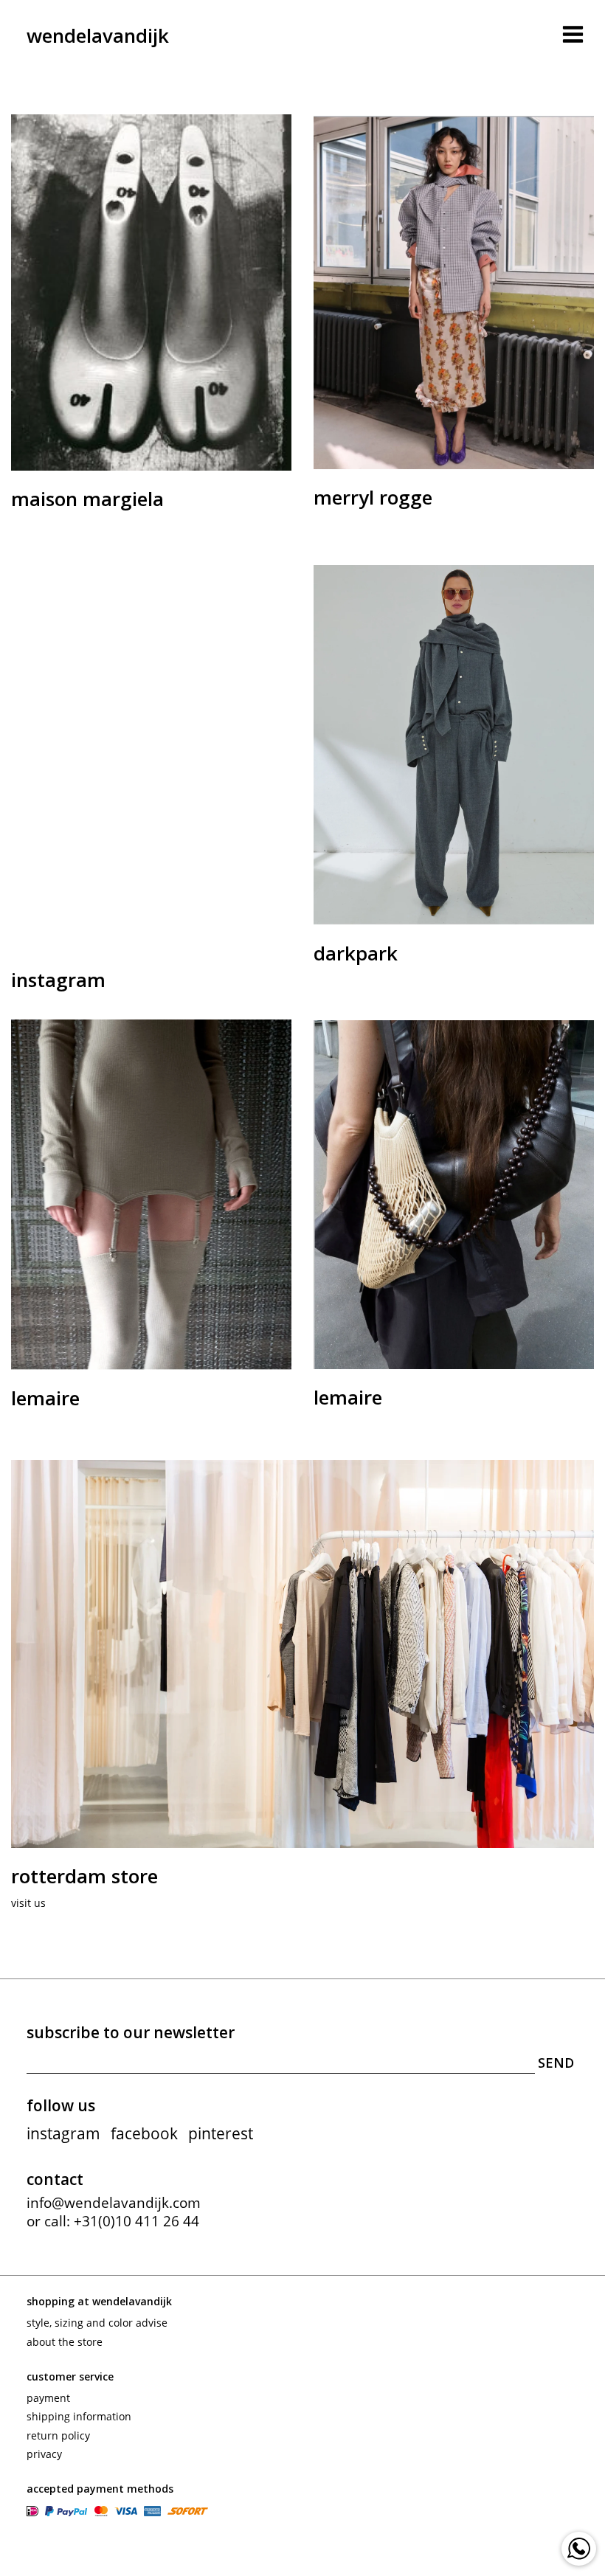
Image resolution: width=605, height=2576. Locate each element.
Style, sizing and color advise (97, 2323)
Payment (48, 2398)
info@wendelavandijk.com (114, 2203)
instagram (63, 2133)
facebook (144, 2133)
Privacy (44, 2454)
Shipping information (79, 2416)
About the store (65, 2342)
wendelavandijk (98, 35)
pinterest (221, 2133)
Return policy (58, 2435)
